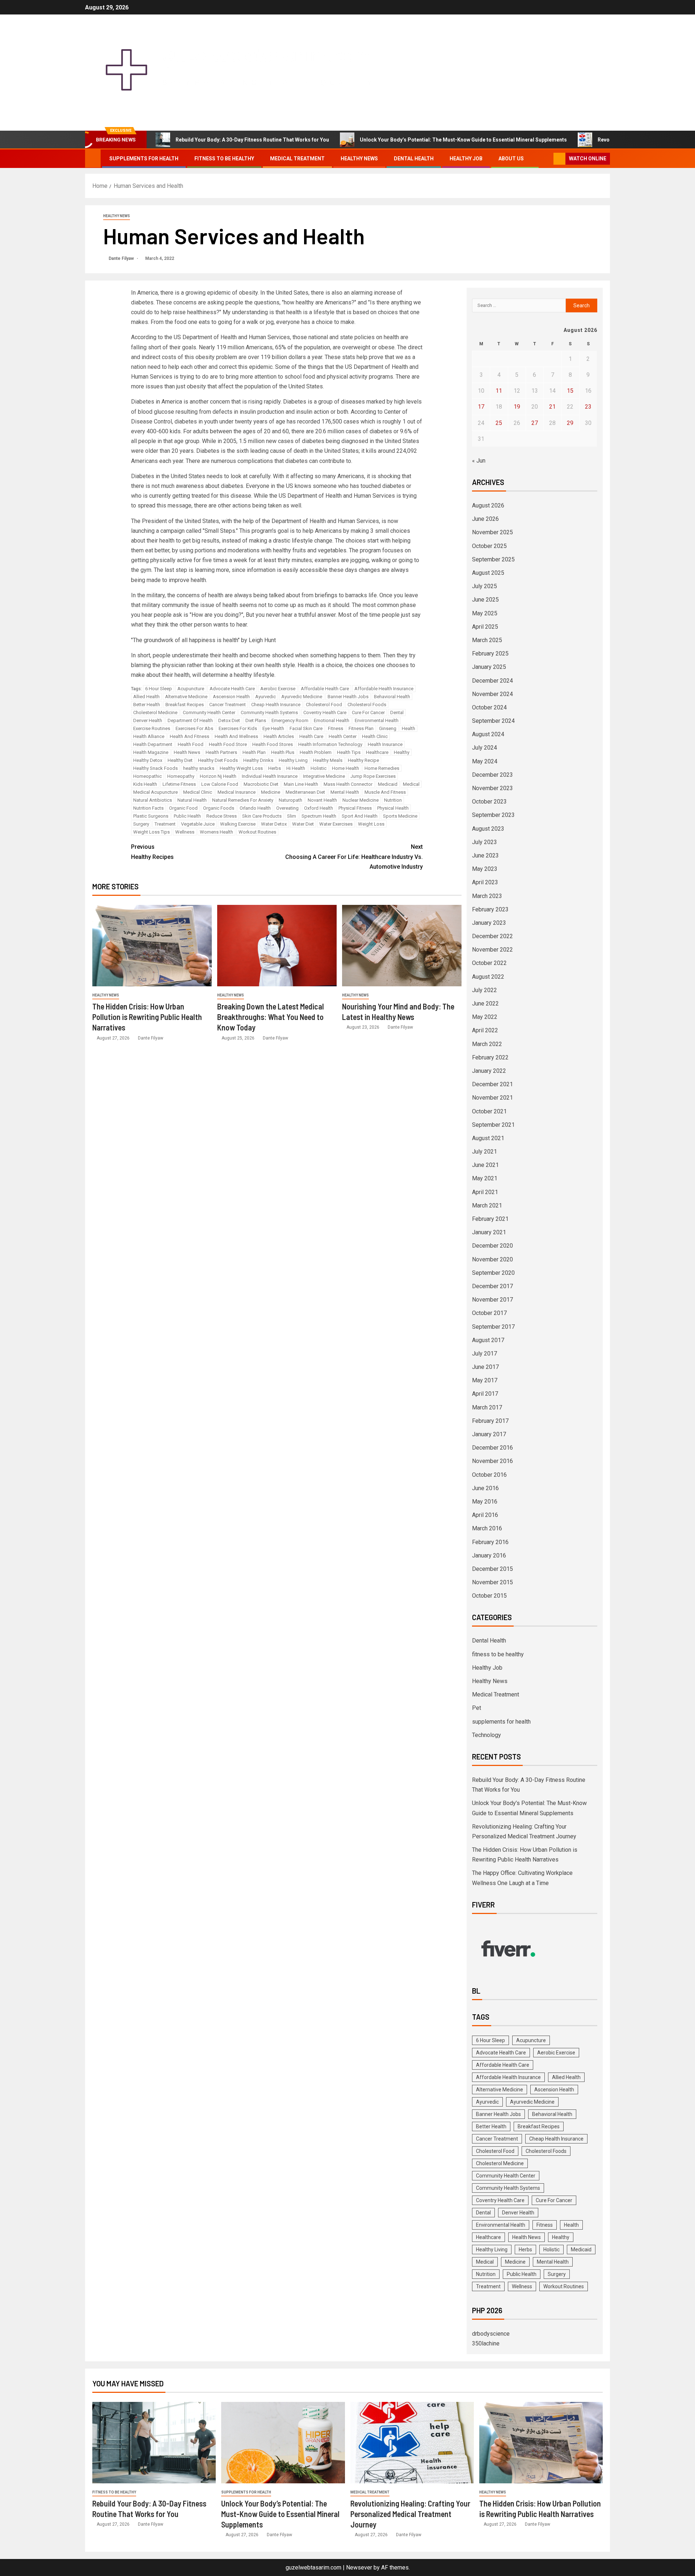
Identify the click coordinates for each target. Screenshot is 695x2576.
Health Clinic (375, 736)
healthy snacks (199, 768)
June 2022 (485, 1004)
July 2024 (485, 748)
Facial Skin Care (306, 728)
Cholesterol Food (324, 705)
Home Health (346, 768)
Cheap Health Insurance (276, 705)
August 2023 (488, 829)
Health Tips (349, 752)
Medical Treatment (297, 159)
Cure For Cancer (368, 712)
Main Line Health (301, 784)
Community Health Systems (269, 712)
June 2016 (485, 1488)
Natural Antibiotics (153, 800)
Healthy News (359, 159)
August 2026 (488, 505)
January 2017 (489, 1434)
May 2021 (485, 1178)
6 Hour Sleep (159, 689)
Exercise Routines (152, 728)
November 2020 (492, 1259)
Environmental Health (377, 720)
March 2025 (487, 640)
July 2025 (485, 586)
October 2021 (489, 1111)
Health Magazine (151, 752)
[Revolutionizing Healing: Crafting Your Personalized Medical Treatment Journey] (412, 2443)
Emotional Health (332, 720)
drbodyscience (491, 2334)
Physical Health (393, 808)
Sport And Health (360, 816)
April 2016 (485, 1515)
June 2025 (485, 600)
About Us (511, 159)
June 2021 (485, 1165)
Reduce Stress (222, 816)
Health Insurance (385, 744)
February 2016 (490, 1542)
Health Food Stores (273, 744)
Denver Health (148, 720)
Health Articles (279, 736)
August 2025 (488, 573)
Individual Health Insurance (270, 776)
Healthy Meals (328, 760)
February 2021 (490, 1219)
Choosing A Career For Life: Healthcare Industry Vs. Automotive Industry (354, 857)
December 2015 (492, 1569)
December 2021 (492, 1084)
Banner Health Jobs (348, 697)
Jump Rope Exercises (373, 776)
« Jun (479, 461)
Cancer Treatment (228, 705)
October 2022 (489, 963)
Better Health (147, 705)
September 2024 (493, 721)
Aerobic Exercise (278, 689)
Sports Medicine (400, 816)
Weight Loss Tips (151, 832)
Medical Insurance (237, 792)
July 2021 (485, 1152)
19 (517, 407)
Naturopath (290, 800)
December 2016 (492, 1448)
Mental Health (345, 792)
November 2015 (492, 1582)
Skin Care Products (262, 816)
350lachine (486, 2343)
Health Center (343, 736)
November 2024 (492, 694)
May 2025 (485, 613)
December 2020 (492, 1246)
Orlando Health (255, 808)
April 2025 (485, 627)
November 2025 (492, 532)
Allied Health (146, 697)
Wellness (185, 832)
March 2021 (487, 1205)
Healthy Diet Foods (218, 760)
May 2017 (485, 1380)
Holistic (319, 768)
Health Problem (316, 752)
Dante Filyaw (122, 258)
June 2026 (485, 519)
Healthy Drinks (258, 760)
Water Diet (303, 824)
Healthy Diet (180, 760)
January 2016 (489, 1555)
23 (588, 407)
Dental (397, 712)
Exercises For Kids (238, 728)
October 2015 (489, 1596)
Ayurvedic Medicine (302, 697)
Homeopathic (148, 776)
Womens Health (216, 832)
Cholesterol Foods (367, 705)
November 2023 (492, 788)
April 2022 (485, 1030)
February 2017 (490, 1421)
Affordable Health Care (325, 689)
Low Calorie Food (220, 784)
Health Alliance (149, 736)
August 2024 (488, 734)
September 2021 (493, 1125)
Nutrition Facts (148, 808)
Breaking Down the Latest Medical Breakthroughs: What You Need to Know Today (271, 1017)
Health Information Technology (330, 744)
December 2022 (492, 936)
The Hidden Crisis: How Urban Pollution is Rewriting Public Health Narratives (147, 1017)
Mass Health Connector (348, 784)
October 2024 (489, 707)
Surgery (141, 824)
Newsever (359, 2567)
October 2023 (489, 802)
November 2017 (492, 1300)
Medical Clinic (198, 792)
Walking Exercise (238, 824)
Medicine (271, 792)
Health (408, 728)
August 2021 (488, 1138)
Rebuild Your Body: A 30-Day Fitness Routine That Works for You (252, 140)
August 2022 (488, 977)
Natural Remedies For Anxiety (243, 800)
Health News (187, 752)
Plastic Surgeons (151, 816)
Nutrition (393, 800)
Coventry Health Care (325, 712)
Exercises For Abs (194, 728)
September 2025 (493, 559)
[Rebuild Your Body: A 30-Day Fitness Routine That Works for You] (154, 2443)
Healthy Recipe (363, 760)
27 (535, 423)
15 (570, 391)
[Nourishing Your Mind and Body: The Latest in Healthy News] (402, 946)
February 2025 (490, 654)
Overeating (287, 808)
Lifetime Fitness (179, 784)
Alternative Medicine (186, 697)
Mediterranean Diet (305, 792)
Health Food (191, 744)
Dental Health (414, 159)
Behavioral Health (392, 697)
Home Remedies (382, 768)
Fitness (336, 728)
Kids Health (145, 784)
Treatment (165, 824)
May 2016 (485, 1502)
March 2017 (487, 1407)
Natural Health (192, 800)
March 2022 (487, 1044)
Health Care (311, 736)
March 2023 (487, 896)
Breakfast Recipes (185, 705)
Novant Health (322, 800)
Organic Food (183, 808)
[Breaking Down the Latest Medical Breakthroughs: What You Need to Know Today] (277, 946)
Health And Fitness (189, 736)
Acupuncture (191, 689)
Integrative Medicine (324, 776)
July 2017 (485, 1354)
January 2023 (489, 923)
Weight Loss (371, 824)
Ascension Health (231, 697)
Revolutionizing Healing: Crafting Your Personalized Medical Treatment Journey (410, 2514)
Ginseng (388, 728)
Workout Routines (257, 832)
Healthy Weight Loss (241, 768)
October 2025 (489, 546)
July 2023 (485, 842)
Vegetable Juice (198, 824)
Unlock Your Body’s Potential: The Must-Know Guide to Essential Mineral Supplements (463, 140)
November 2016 (492, 1461)
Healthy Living (293, 760)
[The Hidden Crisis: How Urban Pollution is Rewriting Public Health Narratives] (152, 946)
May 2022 (485, 1017)
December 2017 (492, 1286)
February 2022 (490, 1057)
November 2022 (492, 950)
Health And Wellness (236, 736)
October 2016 (489, 1475)
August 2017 (488, 1340)
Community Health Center (209, 712)
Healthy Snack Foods (155, 768)
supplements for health (144, 159)
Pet (477, 1708)
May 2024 (485, 761)
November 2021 (492, 1098)
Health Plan (254, 752)
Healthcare (377, 752)
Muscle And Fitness (385, 792)
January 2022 (489, 1071)
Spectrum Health (319, 816)
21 (552, 407)
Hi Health (296, 768)
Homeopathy (181, 776)
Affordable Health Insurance (384, 689)
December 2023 (492, 775)
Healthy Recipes (152, 852)
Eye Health (273, 728)
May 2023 (485, 869)
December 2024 (492, 681)
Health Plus (283, 752)
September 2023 (493, 815)
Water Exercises (336, 824)
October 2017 (489, 1313)
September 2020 (493, 1273)
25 (499, 423)
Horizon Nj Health (218, 776)
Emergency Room (290, 720)
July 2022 (485, 990)
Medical (411, 784)
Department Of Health (190, 720)
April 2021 (485, 1192)
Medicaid (388, 784)
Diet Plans (256, 720)
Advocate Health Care (232, 689)
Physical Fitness (355, 808)
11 (499, 391)
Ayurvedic (266, 697)
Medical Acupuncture (155, 792)
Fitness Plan (361, 728)
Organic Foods (219, 808)
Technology (486, 1735)
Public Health (187, 816)
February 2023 (490, 909)
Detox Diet (229, 720)
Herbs (275, 768)
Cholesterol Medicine (155, 712)
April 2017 (485, 1394)
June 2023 (485, 855)
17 (481, 407)
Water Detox (274, 824)
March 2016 (487, 1528)
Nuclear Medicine (361, 800)
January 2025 (489, 667)
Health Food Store (228, 744)
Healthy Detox (148, 760)
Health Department (153, 744)
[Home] (93, 158)
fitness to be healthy (224, 159)
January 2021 (489, 1232)
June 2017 (485, 1367)
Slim (292, 816)
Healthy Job (466, 159)
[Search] (547, 159)
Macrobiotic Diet (261, 784)
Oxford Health (319, 808)
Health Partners (221, 752)
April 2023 (485, 882)
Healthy (402, 752)
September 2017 (493, 1327)
